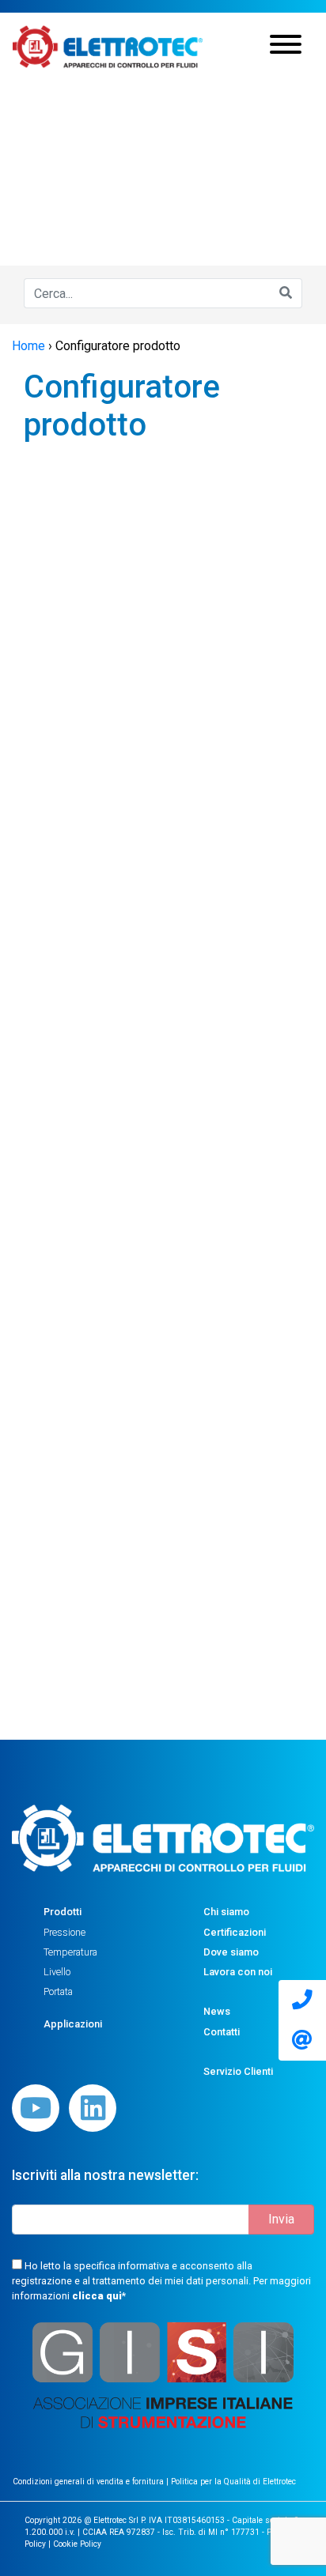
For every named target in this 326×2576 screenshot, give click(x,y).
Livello (57, 1972)
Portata (58, 1991)
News (217, 2011)
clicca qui (97, 2296)
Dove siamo (231, 1952)
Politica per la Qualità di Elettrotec (233, 2482)
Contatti (222, 2032)
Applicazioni (73, 2024)
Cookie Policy (77, 2544)
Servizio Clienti (238, 2071)
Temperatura (70, 1952)
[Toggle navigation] (286, 47)
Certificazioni (235, 1932)
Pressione (64, 1932)
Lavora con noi (238, 1972)
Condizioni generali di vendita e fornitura (89, 2482)
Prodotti (63, 1912)
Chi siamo (226, 1912)
